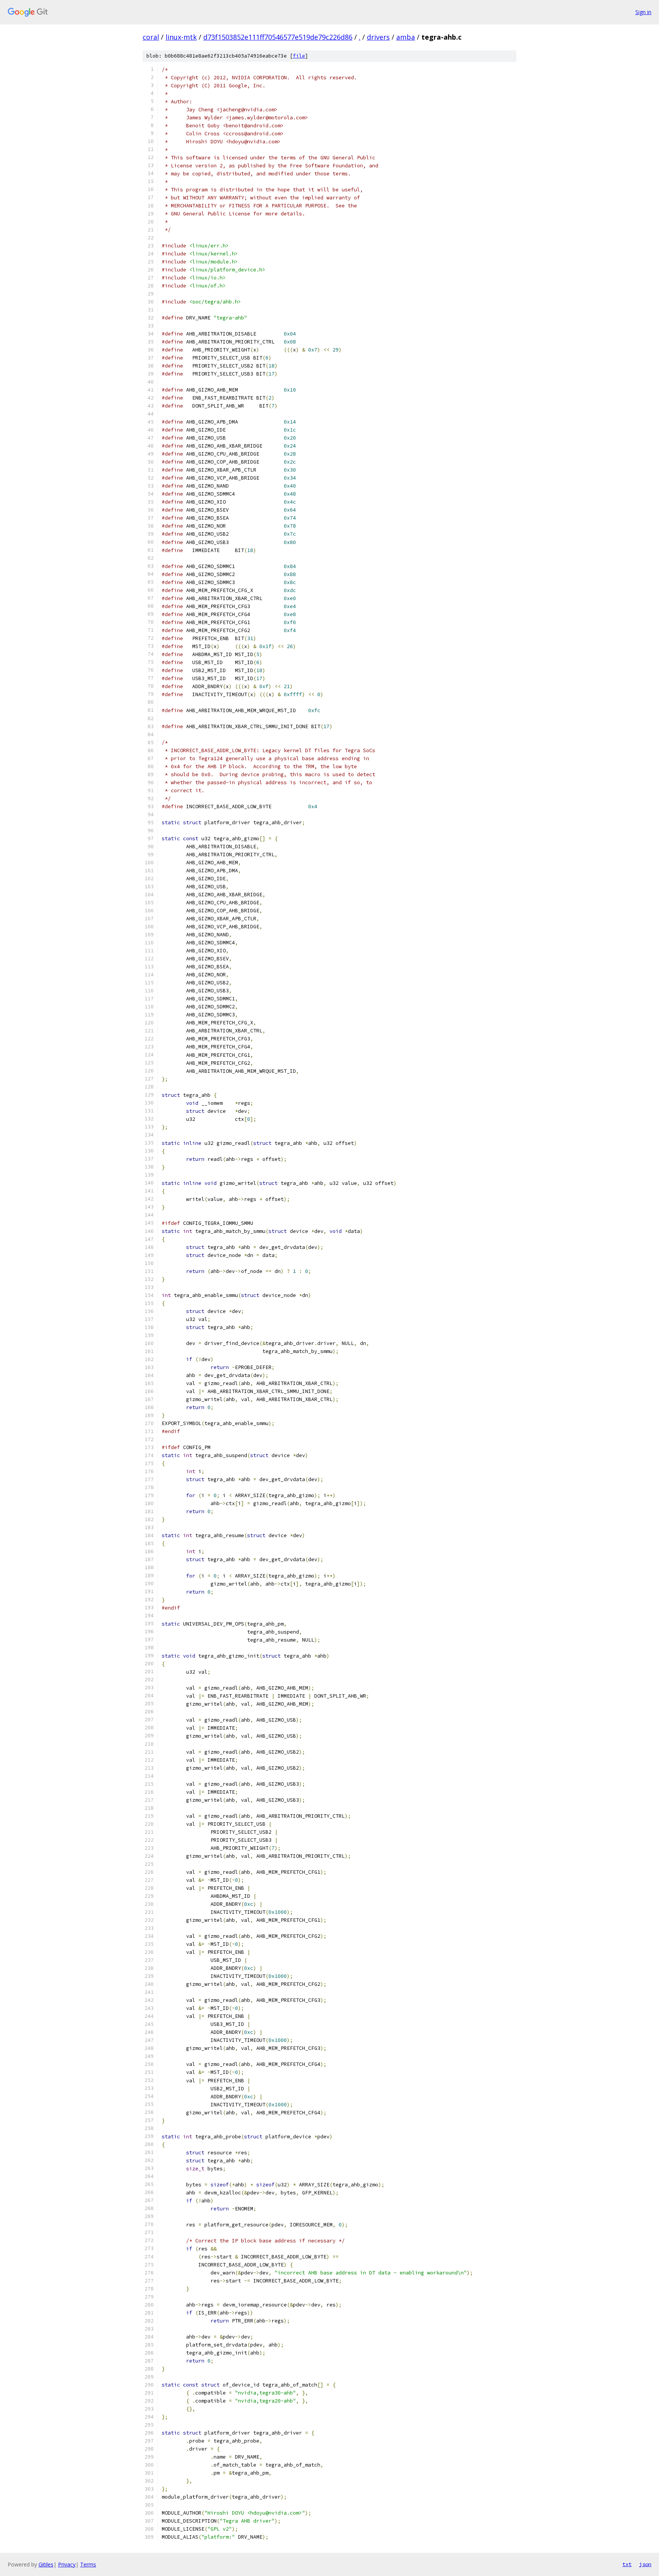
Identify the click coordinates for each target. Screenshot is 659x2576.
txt (627, 2564)
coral (151, 37)
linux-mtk (181, 37)
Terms (88, 2564)
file (299, 56)
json (645, 2564)
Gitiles (46, 2564)
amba (406, 37)
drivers (378, 37)
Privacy (67, 2564)
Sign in (643, 12)
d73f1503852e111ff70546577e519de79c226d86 (278, 37)
